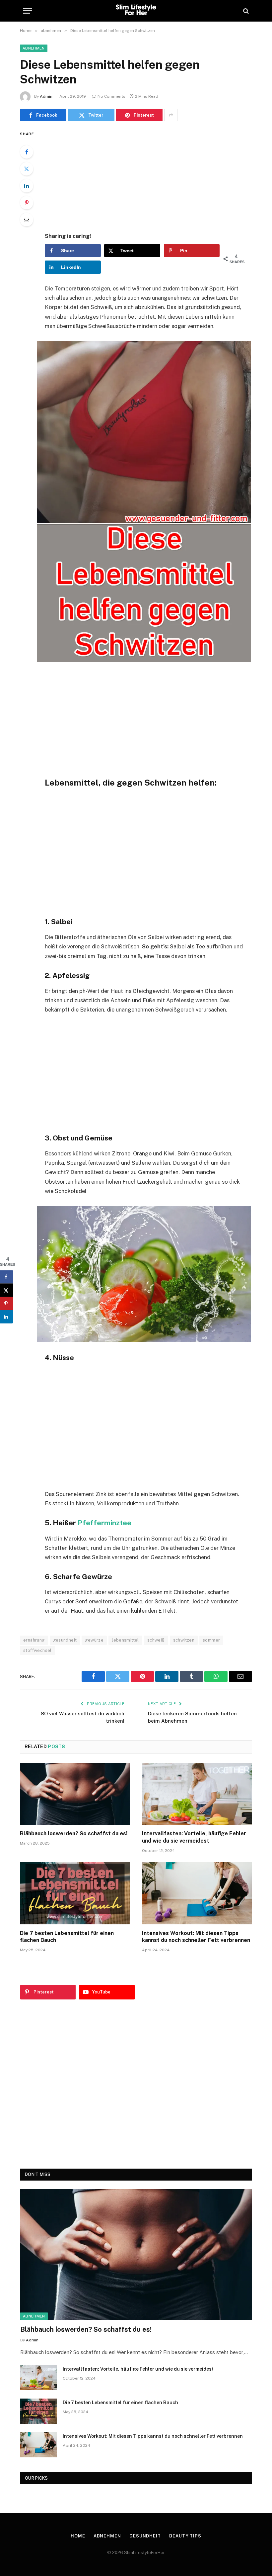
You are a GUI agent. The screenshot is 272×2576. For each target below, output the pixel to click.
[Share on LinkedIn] (7, 1317)
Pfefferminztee (104, 1523)
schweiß (156, 1640)
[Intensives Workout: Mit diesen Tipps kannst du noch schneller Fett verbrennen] (197, 1893)
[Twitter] (27, 169)
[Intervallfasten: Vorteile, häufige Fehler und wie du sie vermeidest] (197, 1794)
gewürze (94, 1640)
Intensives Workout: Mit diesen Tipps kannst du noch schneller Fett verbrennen (196, 1937)
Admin (46, 96)
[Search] (245, 11)
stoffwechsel (37, 1650)
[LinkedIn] (27, 186)
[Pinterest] (27, 203)
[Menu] (28, 11)
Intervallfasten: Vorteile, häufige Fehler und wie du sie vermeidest (194, 1837)
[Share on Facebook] (7, 1277)
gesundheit (65, 1640)
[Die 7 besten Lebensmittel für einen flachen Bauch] (75, 1893)
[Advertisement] (152, 176)
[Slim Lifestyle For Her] (136, 11)
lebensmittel (125, 1640)
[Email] (27, 220)
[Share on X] (7, 1290)
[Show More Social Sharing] (171, 115)
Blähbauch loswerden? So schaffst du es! (74, 1833)
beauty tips (185, 2536)
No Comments (111, 96)
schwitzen (184, 1640)
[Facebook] (27, 152)
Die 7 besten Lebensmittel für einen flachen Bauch (67, 1937)
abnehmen (34, 48)
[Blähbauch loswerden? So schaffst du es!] (75, 1794)
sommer (211, 1640)
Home (78, 2536)
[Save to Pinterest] (7, 1303)
